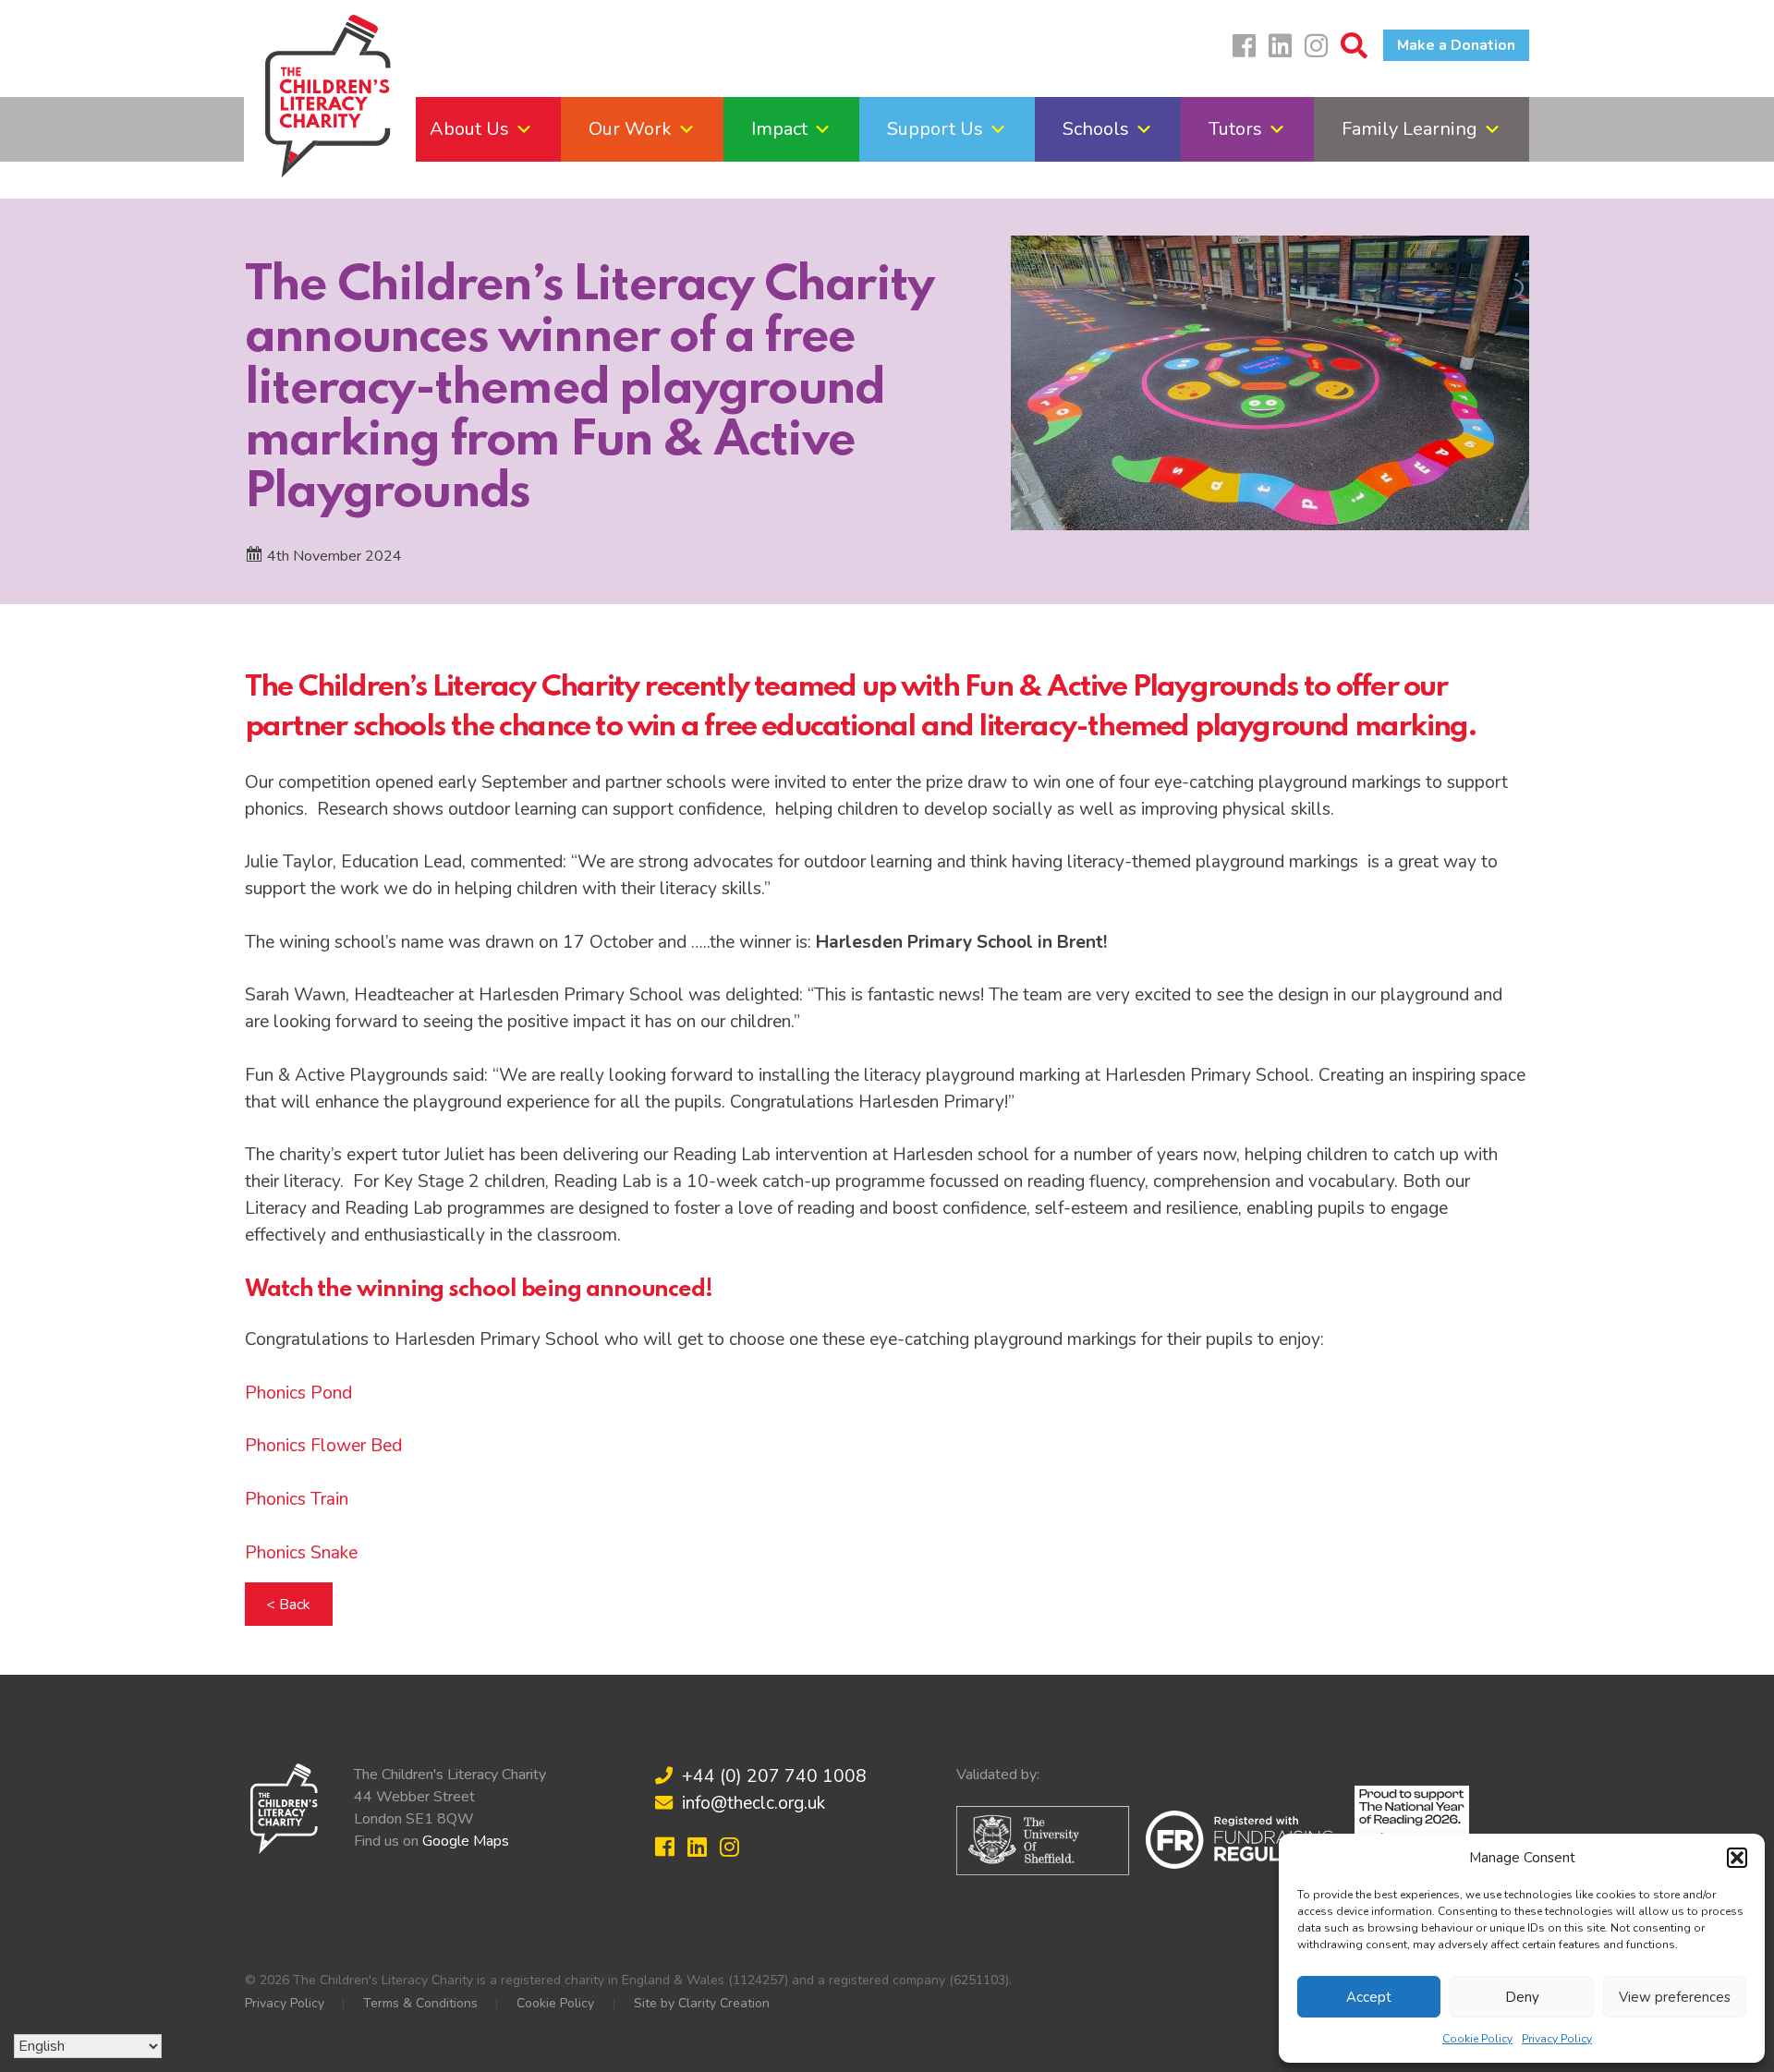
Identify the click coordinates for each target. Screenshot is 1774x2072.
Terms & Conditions (420, 2003)
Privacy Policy (1557, 2039)
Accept (1369, 1997)
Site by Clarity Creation (702, 2003)
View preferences (1675, 1997)
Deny (1522, 1997)
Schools (1096, 129)
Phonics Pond (298, 1393)
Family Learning (1409, 129)
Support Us (935, 129)
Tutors (1235, 129)
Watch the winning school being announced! (479, 1290)
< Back (288, 1604)
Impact (779, 129)
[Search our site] (1359, 51)
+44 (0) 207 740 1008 (774, 1776)
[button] (1737, 1858)
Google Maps (466, 1841)
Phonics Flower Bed (323, 1446)
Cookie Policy (1477, 2039)
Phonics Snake (301, 1553)
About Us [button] (469, 129)
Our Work (630, 129)
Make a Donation (1456, 45)
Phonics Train (297, 1499)
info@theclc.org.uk (753, 1803)
